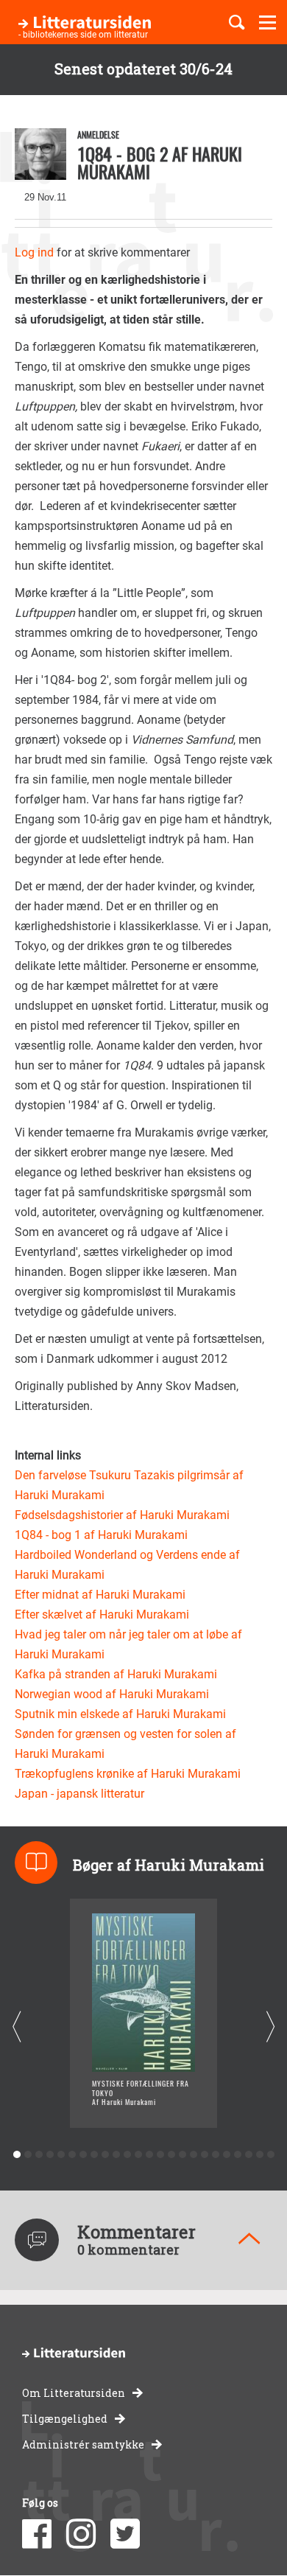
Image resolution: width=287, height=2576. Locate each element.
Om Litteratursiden (74, 2393)
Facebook (37, 2534)
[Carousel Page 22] (248, 2155)
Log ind (34, 252)
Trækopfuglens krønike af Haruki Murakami (128, 1774)
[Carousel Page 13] (149, 2155)
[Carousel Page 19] (215, 2155)
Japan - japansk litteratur (79, 1794)
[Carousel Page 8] (94, 2155)
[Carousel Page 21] (237, 2155)
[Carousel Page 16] (182, 2155)
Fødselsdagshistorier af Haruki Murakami (122, 1515)
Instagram (81, 2534)
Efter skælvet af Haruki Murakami (102, 1615)
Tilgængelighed (65, 2419)
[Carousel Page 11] (127, 2155)
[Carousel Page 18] (204, 2155)
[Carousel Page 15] (171, 2155)
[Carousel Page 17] (193, 2155)
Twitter (125, 2534)
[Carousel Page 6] (72, 2155)
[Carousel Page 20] (226, 2155)
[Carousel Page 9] (105, 2155)
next (270, 2027)
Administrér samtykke (83, 2444)
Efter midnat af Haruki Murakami (100, 1595)
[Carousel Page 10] (116, 2155)
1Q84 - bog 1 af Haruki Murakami (101, 1535)
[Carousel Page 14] (160, 2155)
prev (17, 2027)
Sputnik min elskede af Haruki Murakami (120, 1714)
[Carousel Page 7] (83, 2155)
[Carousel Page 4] (50, 2155)
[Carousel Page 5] (61, 2155)
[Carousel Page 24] (270, 2155)
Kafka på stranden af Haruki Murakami (116, 1674)
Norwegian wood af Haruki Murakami (112, 1694)
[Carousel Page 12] (138, 2155)
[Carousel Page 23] (259, 2155)
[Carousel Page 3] (39, 2155)
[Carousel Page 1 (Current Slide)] (17, 2155)
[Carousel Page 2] (28, 2155)
